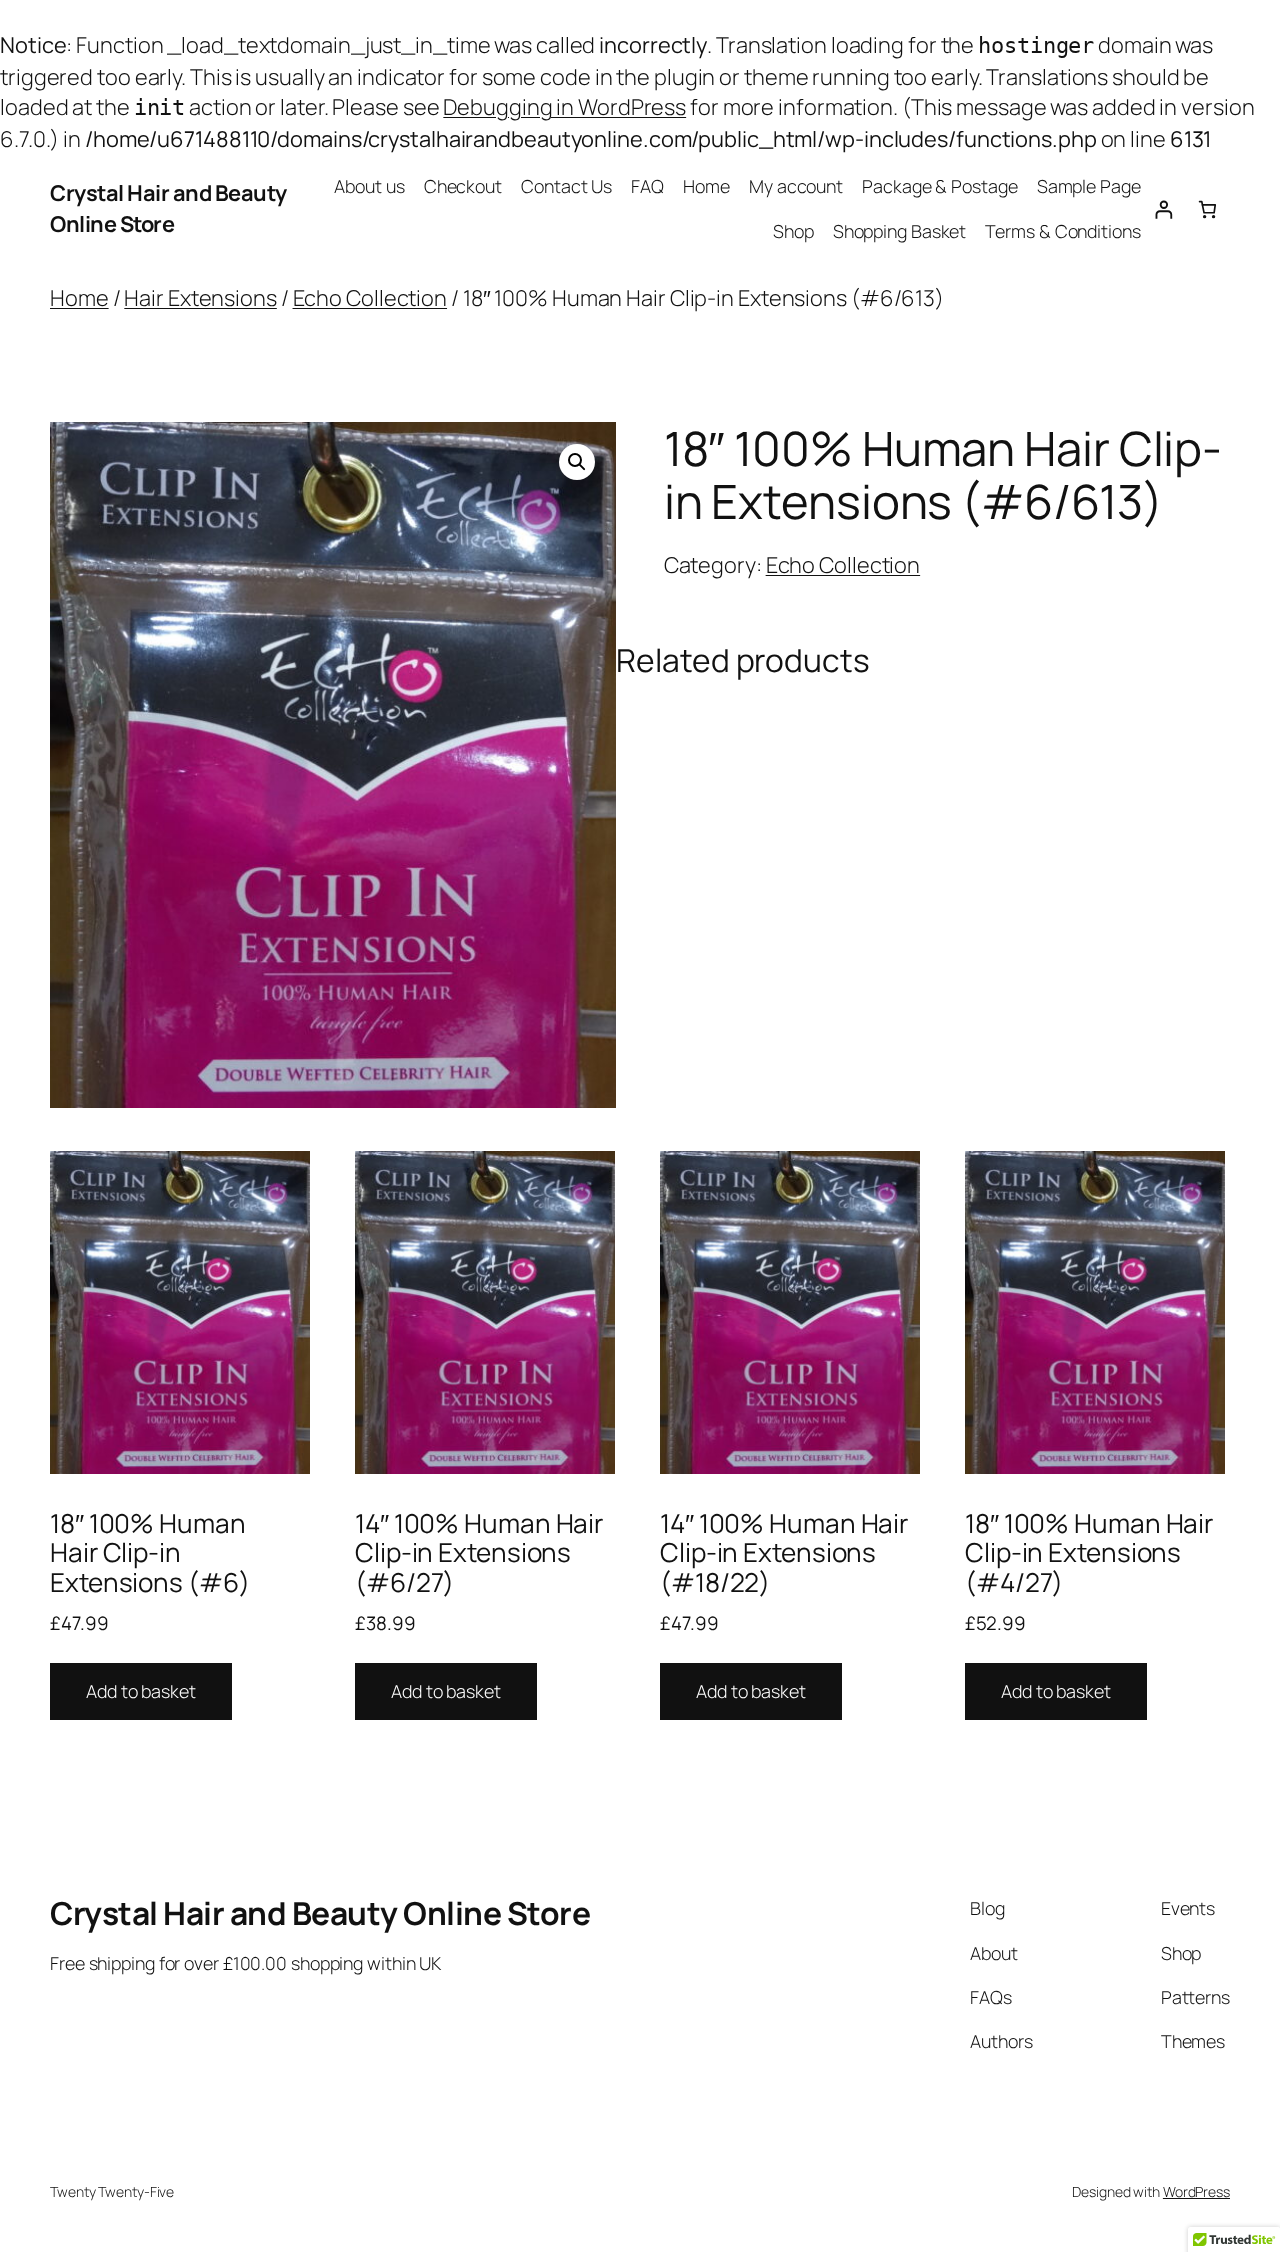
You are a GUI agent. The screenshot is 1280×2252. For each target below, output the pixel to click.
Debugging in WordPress (564, 107)
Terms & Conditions (1062, 231)
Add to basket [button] (141, 1691)
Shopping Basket (900, 231)
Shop (793, 231)
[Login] (1163, 209)
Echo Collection (370, 298)
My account (796, 186)
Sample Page (1089, 186)
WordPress (1196, 2191)
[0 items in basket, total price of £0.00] (1207, 209)
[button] (577, 462)
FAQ (647, 186)
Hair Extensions (200, 298)
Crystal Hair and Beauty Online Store (168, 208)
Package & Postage (939, 186)
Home (706, 186)
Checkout (463, 186)
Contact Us (566, 186)
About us (369, 186)
